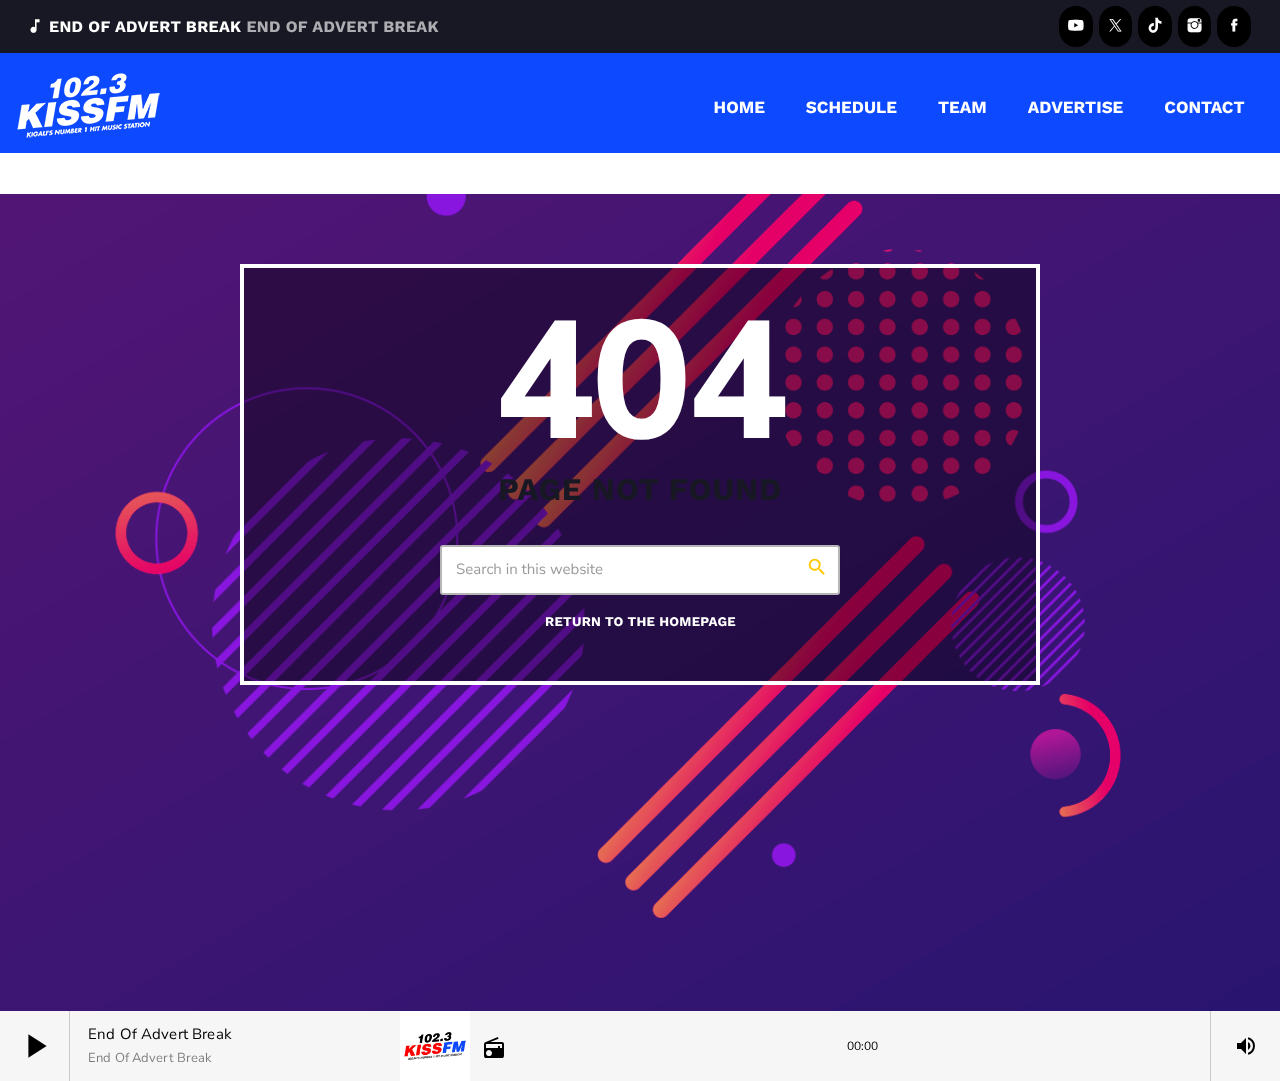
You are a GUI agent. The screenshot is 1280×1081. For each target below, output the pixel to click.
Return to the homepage (640, 622)
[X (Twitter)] (1116, 26)
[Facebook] (1234, 26)
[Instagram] (1195, 26)
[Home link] (89, 103)
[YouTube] (1076, 26)
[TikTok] (1155, 26)
